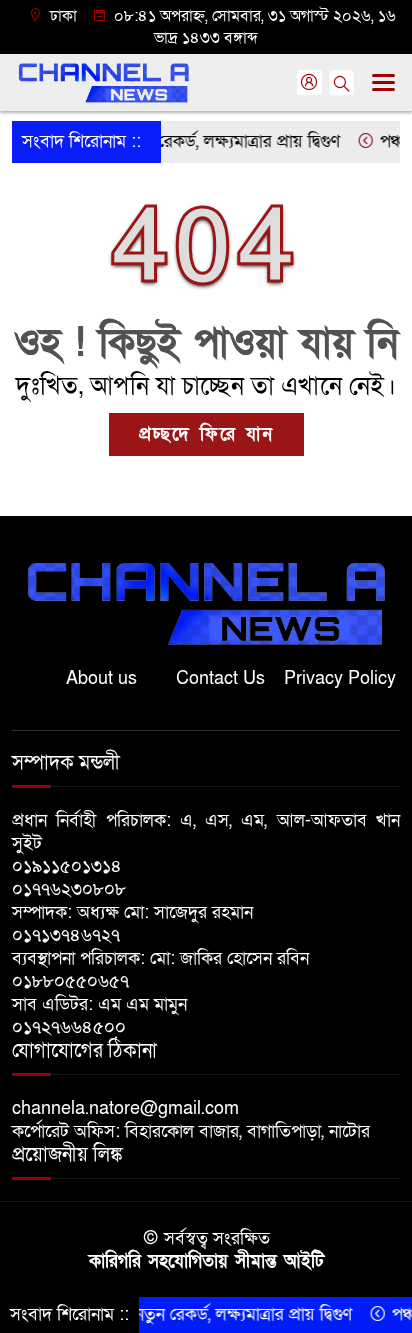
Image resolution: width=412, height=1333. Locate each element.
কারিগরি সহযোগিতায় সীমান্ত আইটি (206, 1261)
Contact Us (220, 678)
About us (101, 678)
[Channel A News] (206, 602)
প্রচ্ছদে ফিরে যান (206, 434)
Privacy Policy (340, 678)
